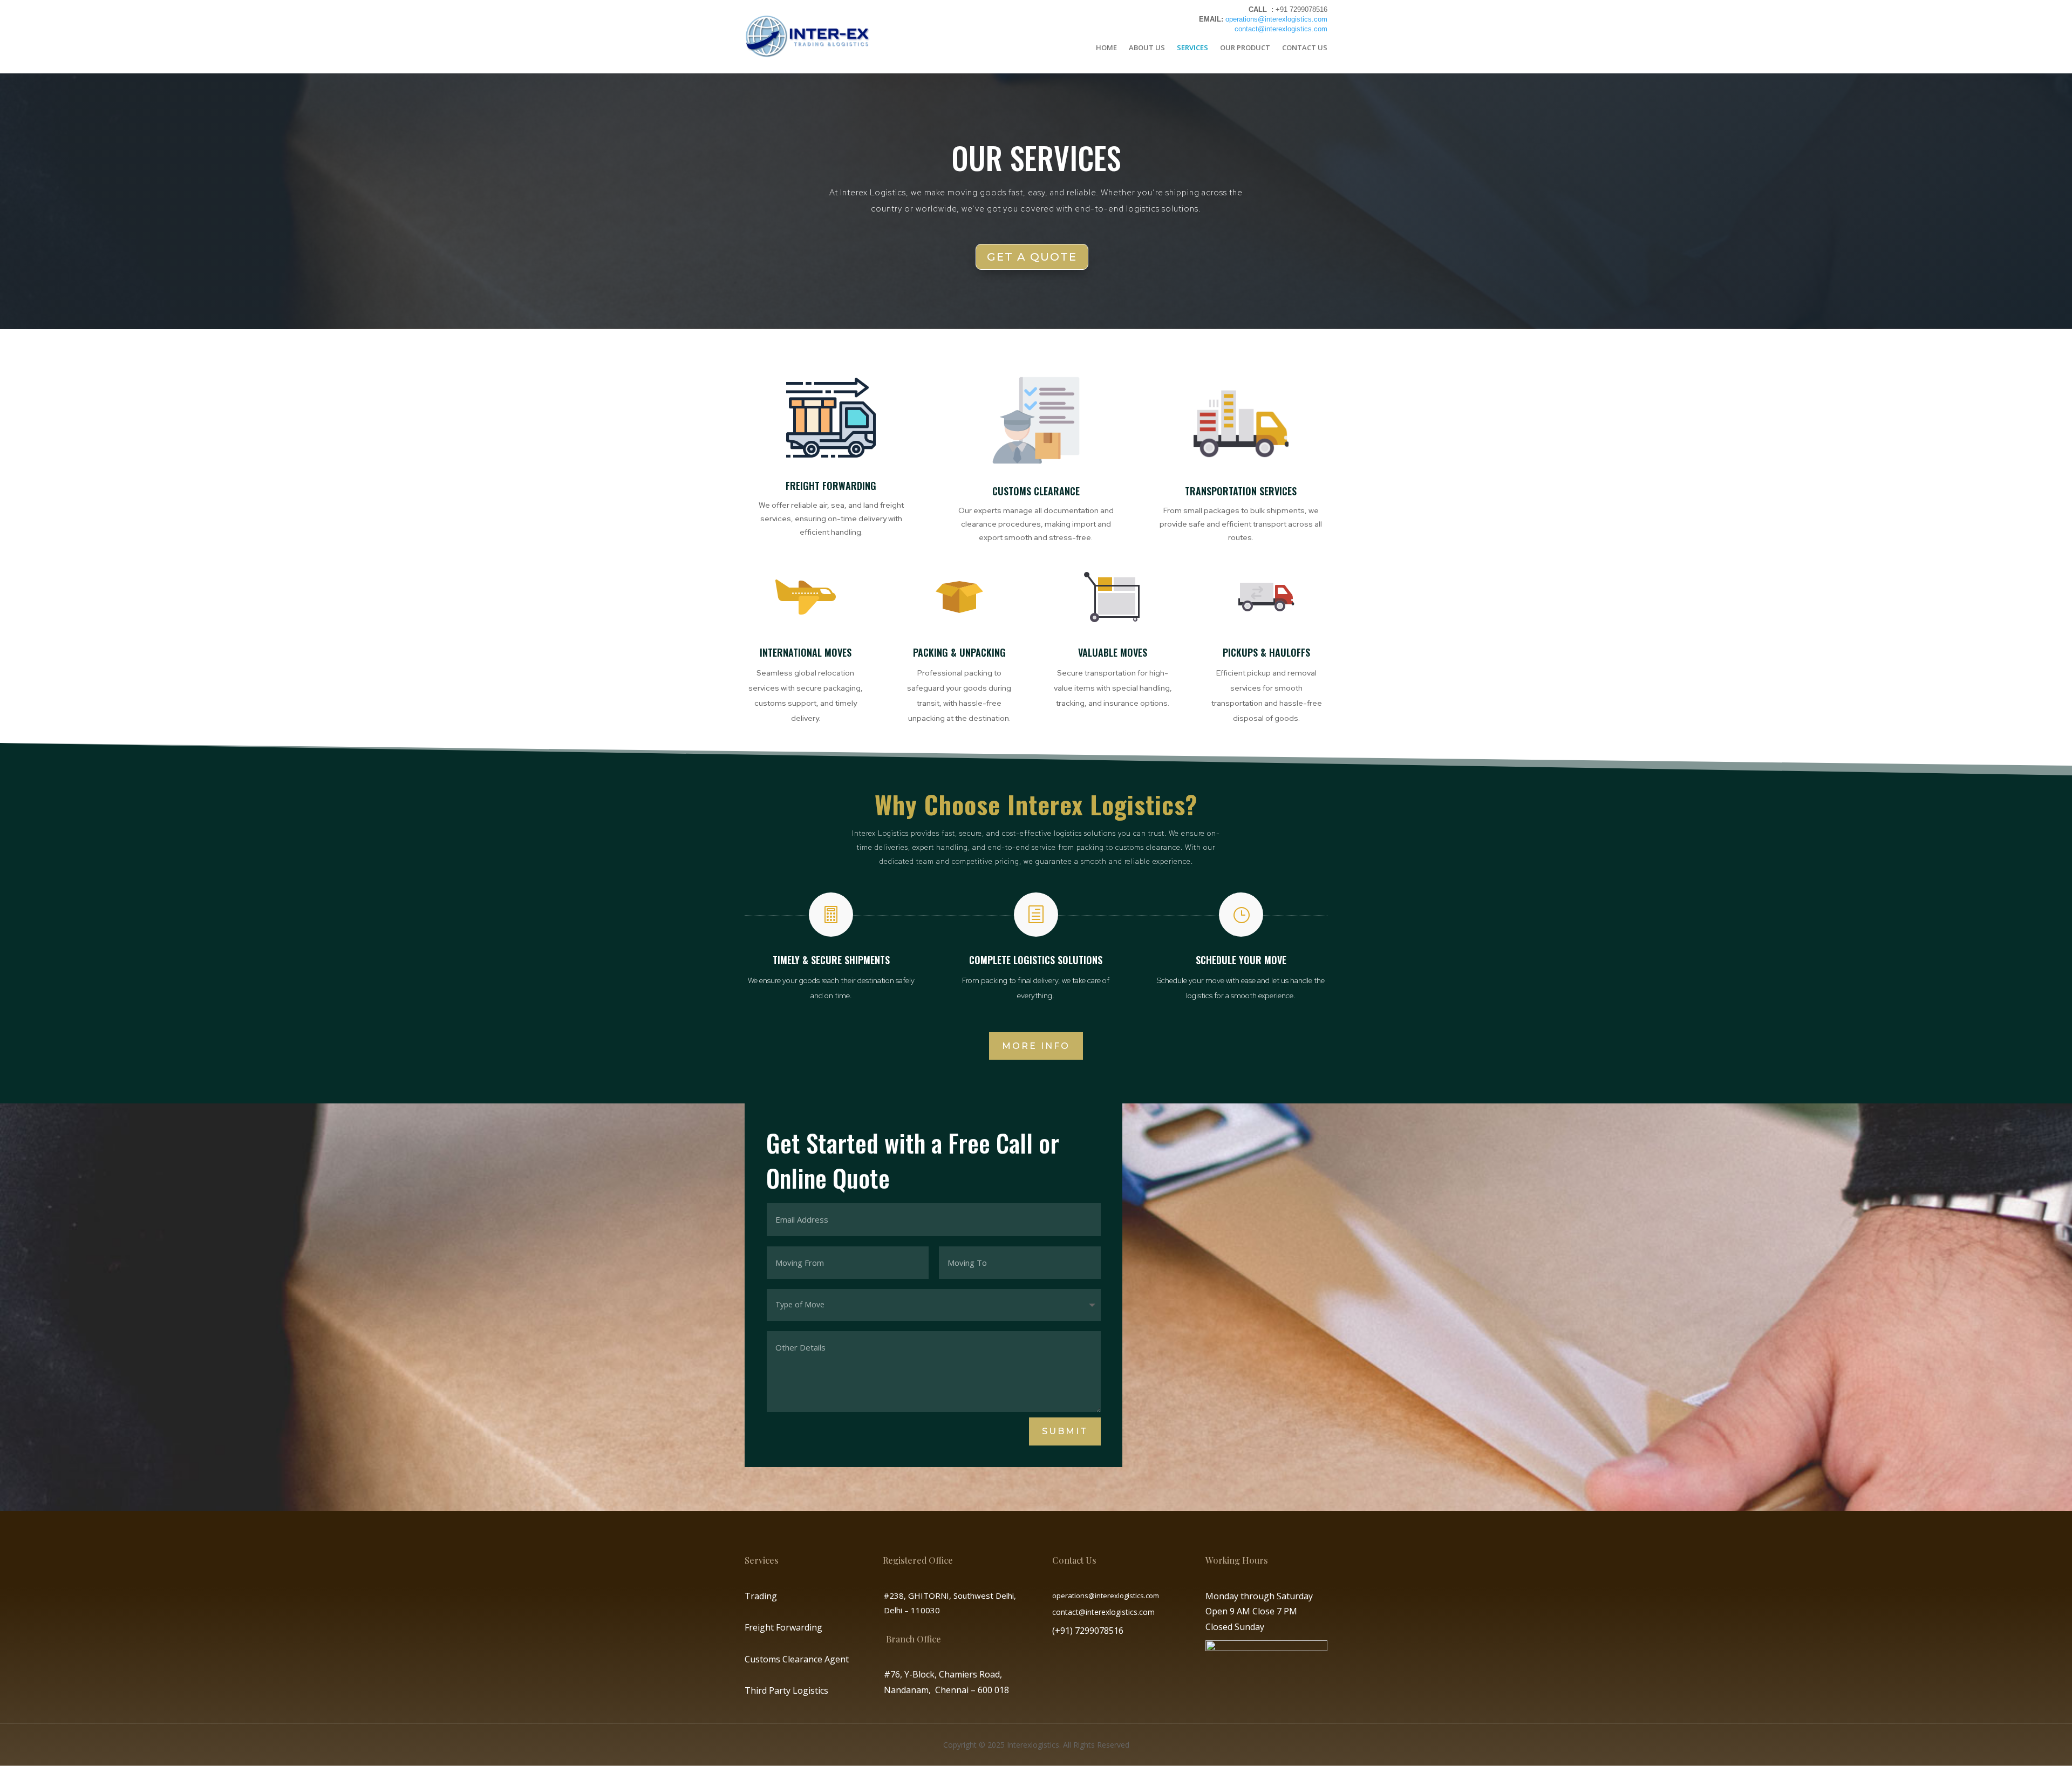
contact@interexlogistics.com (1281, 29)
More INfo (1036, 1046)
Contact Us (1305, 47)
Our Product (1245, 47)
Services (1192, 47)
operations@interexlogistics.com (1276, 19)
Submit (1065, 1431)
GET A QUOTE (1032, 257)
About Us (1147, 47)
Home (1106, 47)
